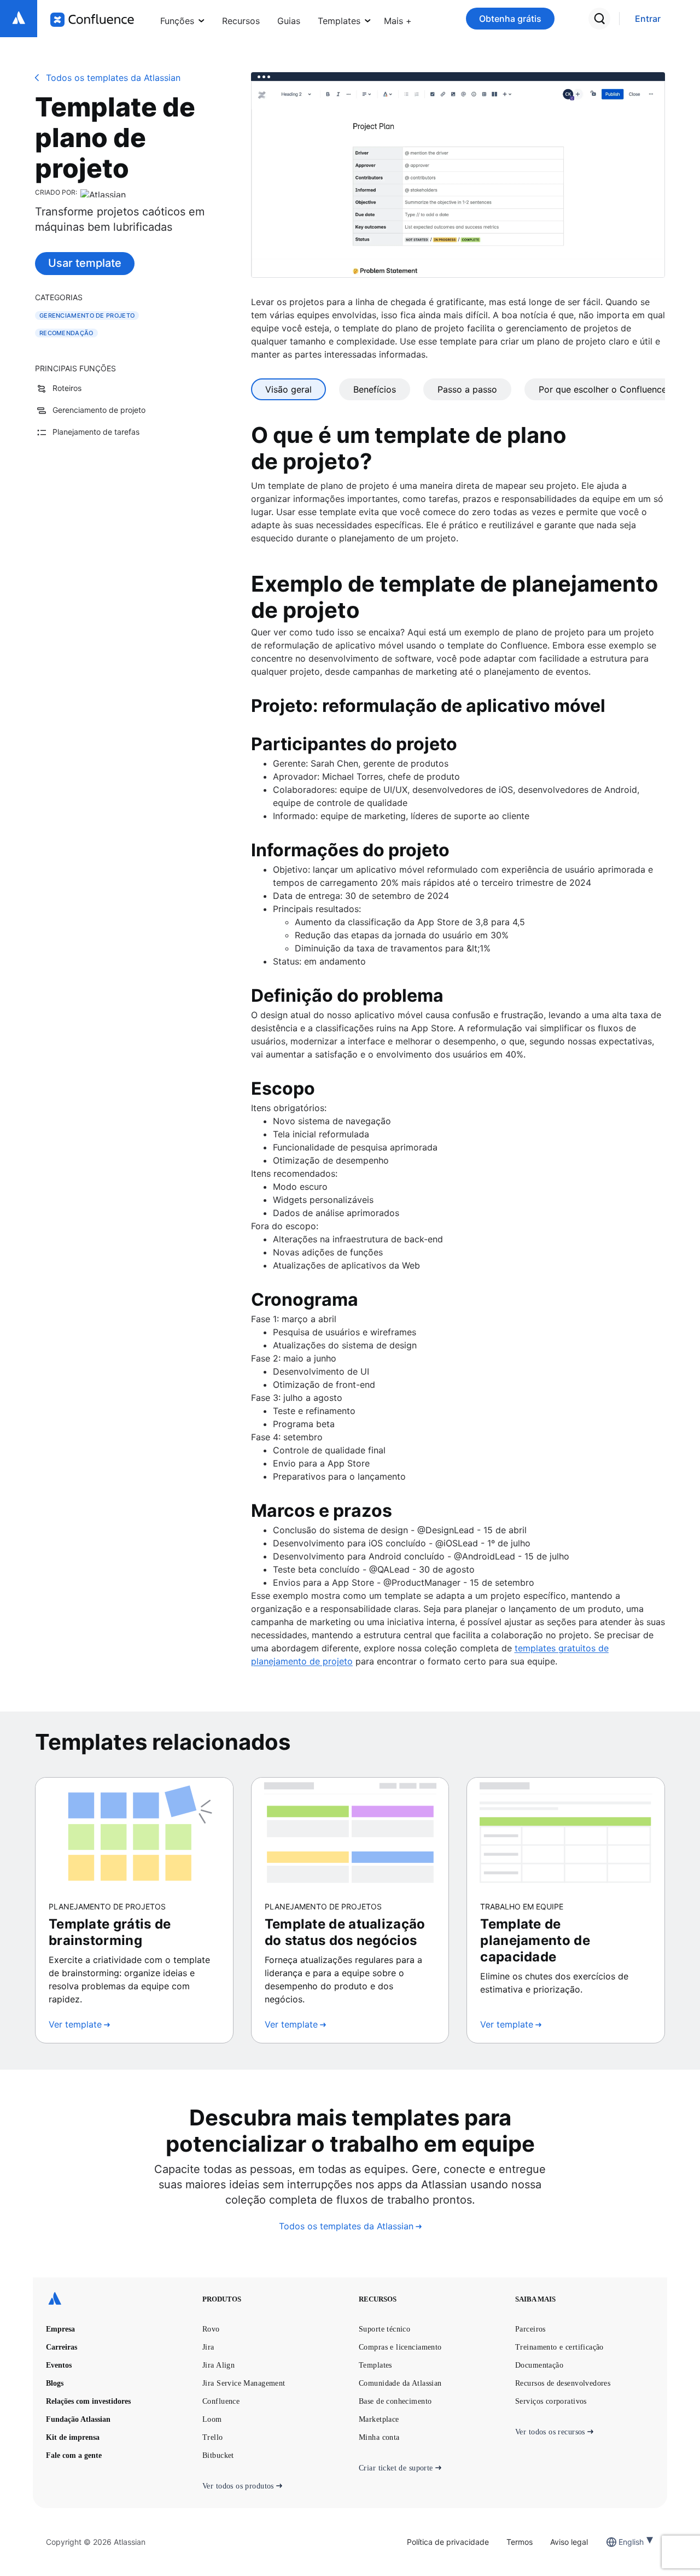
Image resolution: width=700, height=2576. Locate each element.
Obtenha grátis (510, 19)
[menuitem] (398, 19)
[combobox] (620, 2542)
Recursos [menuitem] (241, 21)
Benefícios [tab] (375, 389)
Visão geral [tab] (288, 389)
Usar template (85, 263)
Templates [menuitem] (339, 21)
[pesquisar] (599, 19)
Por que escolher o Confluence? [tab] (605, 389)
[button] (398, 19)
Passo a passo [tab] (467, 389)
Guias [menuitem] (289, 21)
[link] (648, 19)
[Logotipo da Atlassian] (19, 19)
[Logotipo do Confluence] (92, 20)
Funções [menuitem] (177, 21)
